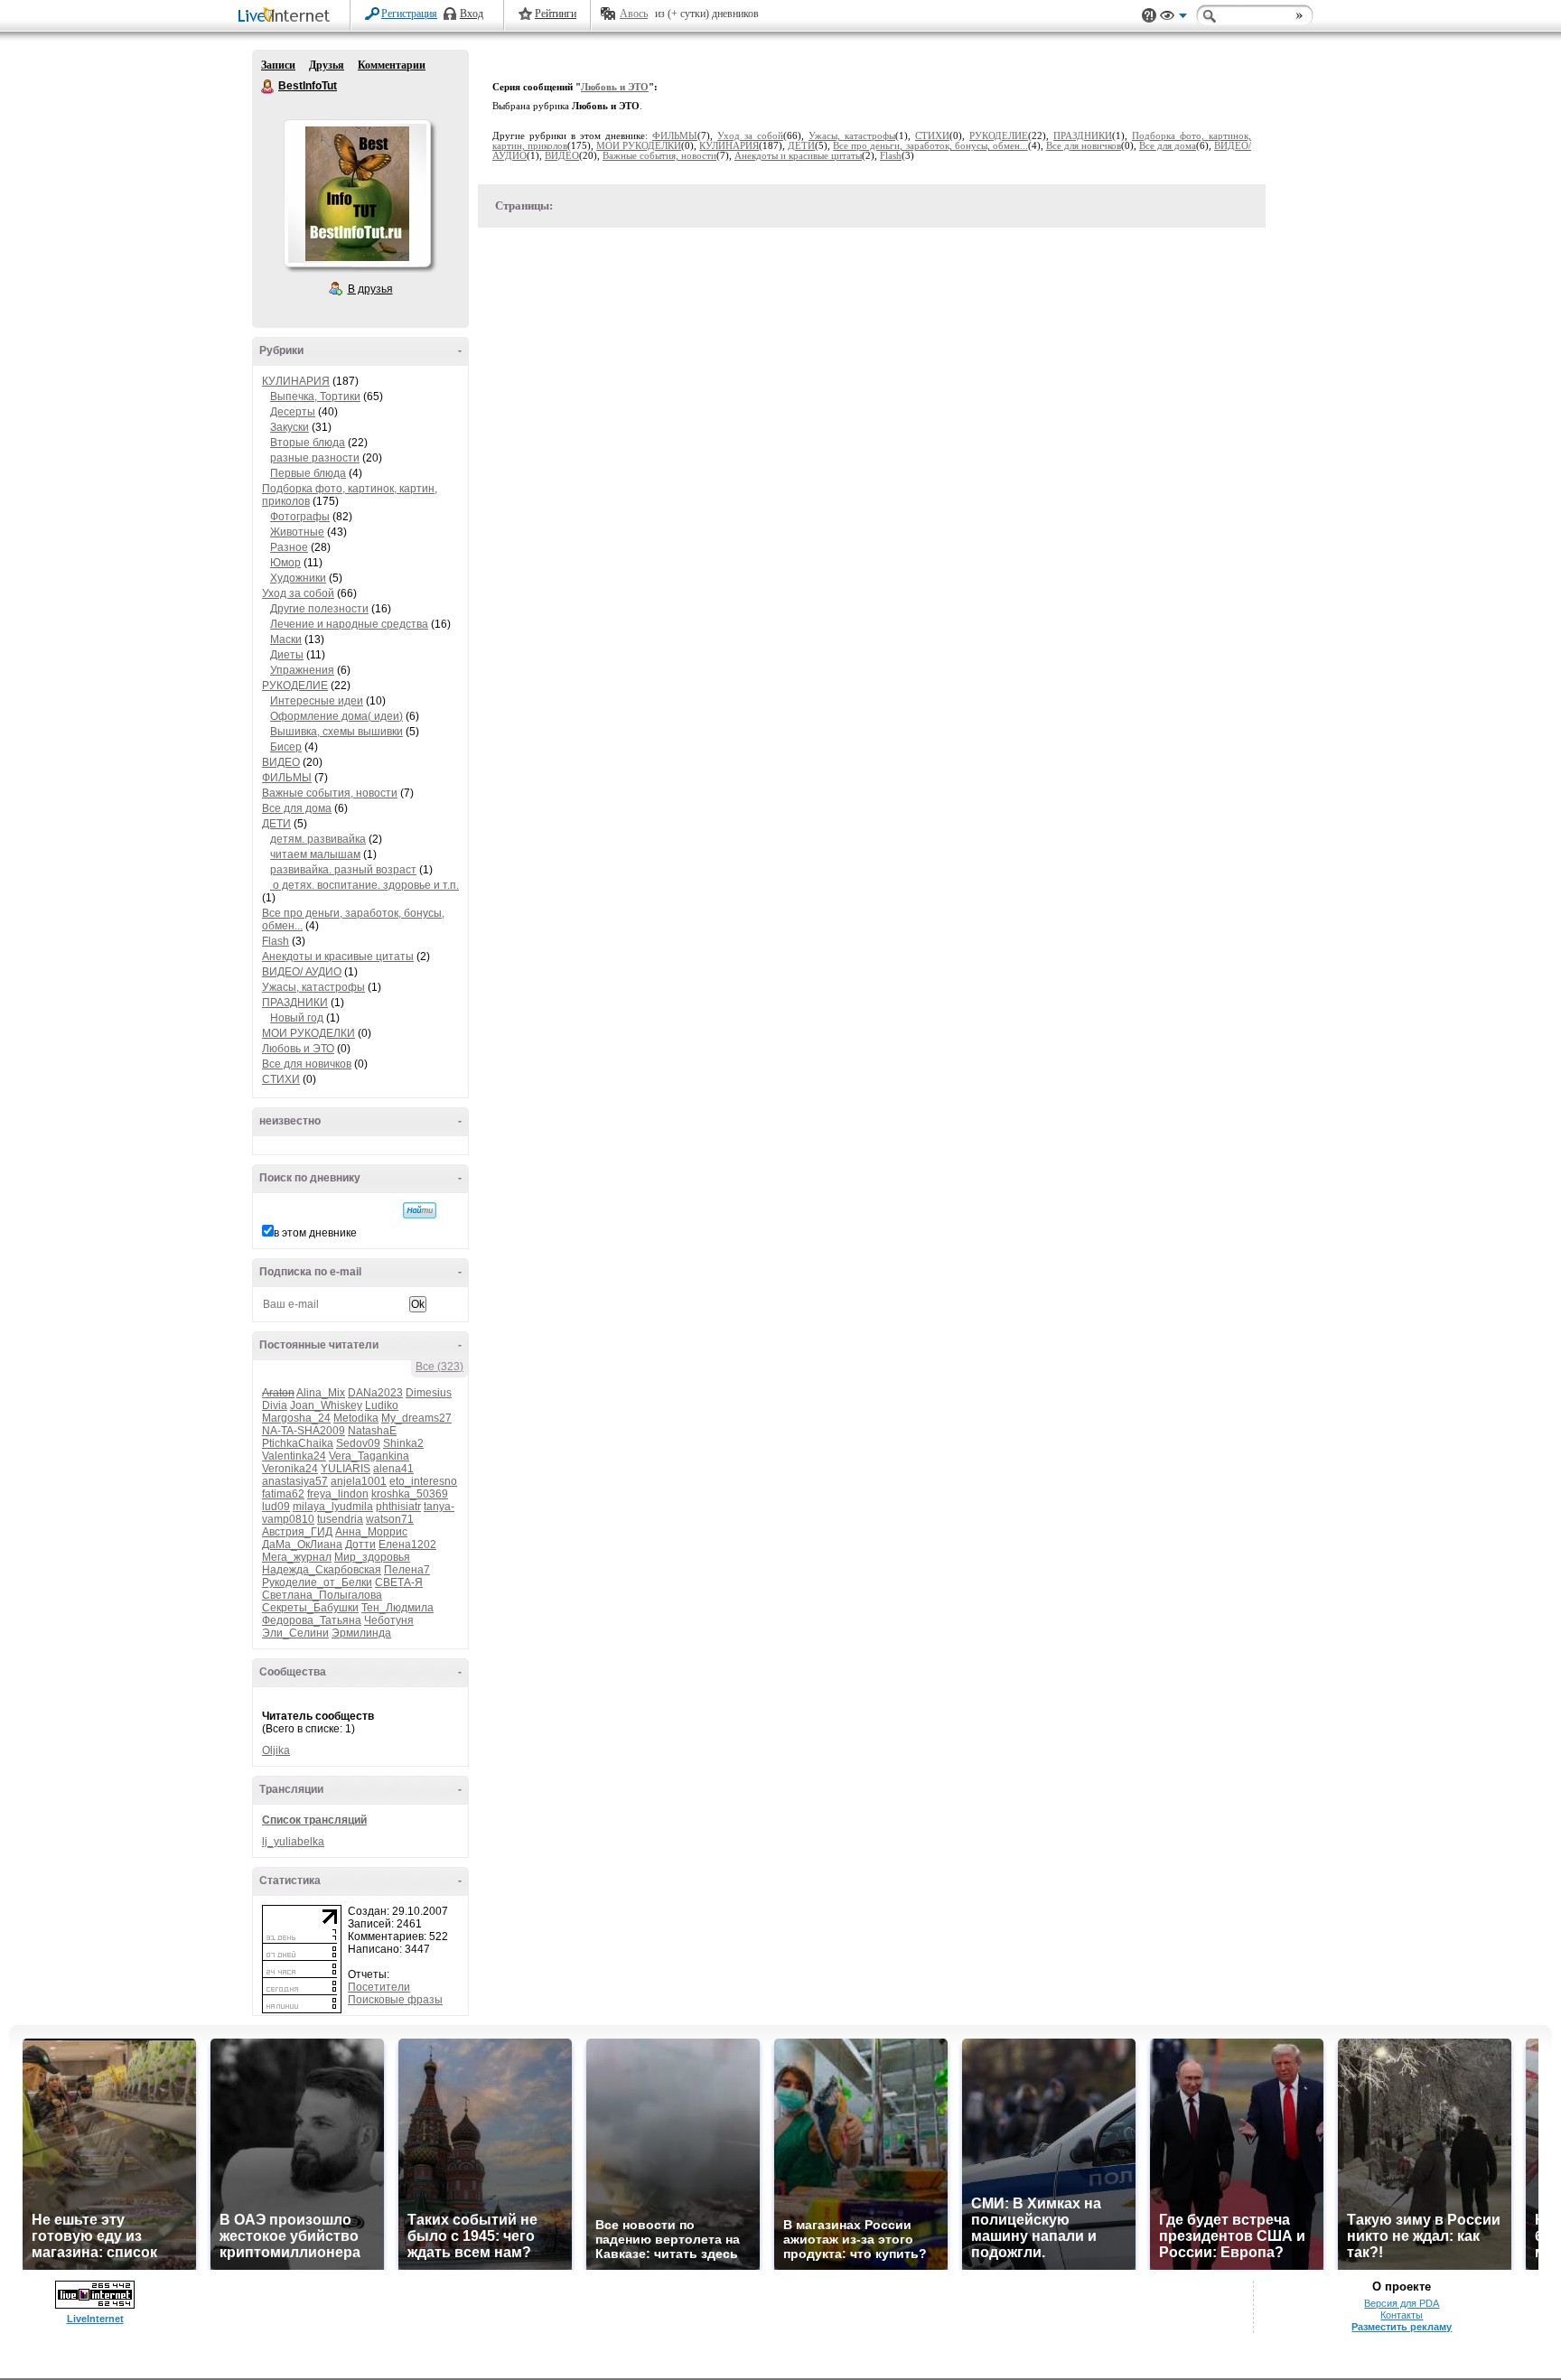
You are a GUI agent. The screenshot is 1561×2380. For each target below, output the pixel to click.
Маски (286, 639)
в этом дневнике (315, 1233)
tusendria (340, 1519)
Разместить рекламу (1402, 2327)
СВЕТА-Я (399, 1582)
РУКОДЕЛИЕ (295, 686)
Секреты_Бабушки (310, 1608)
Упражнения (302, 670)
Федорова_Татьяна (312, 1620)
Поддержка (1149, 16)
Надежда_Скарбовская (322, 1570)
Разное (289, 547)
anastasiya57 (295, 1481)
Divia (275, 1405)
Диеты (287, 655)
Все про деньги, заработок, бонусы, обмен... (930, 146)
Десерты (293, 412)
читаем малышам (315, 854)
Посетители (379, 1987)
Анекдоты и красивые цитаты (338, 957)
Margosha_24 (296, 1418)
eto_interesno (423, 1481)
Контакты (1402, 2315)
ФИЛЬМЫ (287, 778)
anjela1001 (359, 1481)
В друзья (370, 289)
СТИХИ (281, 1079)
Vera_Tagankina (369, 1456)
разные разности (315, 458)
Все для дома (297, 808)
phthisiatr (398, 1507)
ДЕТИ (276, 824)
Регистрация (409, 14)
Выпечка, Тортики (315, 397)
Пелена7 (407, 1570)
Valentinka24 (294, 1456)
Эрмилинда (361, 1633)
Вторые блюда (308, 443)
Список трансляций (314, 1820)
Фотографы (300, 517)
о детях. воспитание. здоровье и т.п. (365, 885)
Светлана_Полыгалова (322, 1595)
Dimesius (429, 1393)
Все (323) (439, 1367)
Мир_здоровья (372, 1557)
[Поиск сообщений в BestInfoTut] (420, 1210)
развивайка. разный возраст (343, 870)
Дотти (360, 1545)
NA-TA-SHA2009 (304, 1431)
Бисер (286, 747)
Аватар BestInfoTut (357, 193)
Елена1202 (407, 1545)
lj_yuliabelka (293, 1842)
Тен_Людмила (397, 1608)
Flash (276, 941)
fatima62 (283, 1494)
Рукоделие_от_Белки (317, 1582)
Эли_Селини (295, 1633)
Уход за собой (298, 593)
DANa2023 (375, 1393)
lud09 (276, 1507)
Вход (472, 14)
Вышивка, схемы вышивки (337, 732)
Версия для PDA (1402, 2303)
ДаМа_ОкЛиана (302, 1545)
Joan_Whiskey (326, 1405)
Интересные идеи (317, 701)
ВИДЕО (281, 762)
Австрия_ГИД (297, 1532)
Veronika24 (290, 1469)
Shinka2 (403, 1443)
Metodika (356, 1418)
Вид (1173, 18)
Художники (298, 578)
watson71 (390, 1519)
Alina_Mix (321, 1393)
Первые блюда (308, 473)
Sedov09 (358, 1443)
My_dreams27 (416, 1418)
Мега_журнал (297, 1557)
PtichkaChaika (298, 1443)
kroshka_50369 (410, 1494)
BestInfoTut (268, 87)
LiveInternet (287, 17)
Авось (634, 14)
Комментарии (392, 65)
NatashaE (372, 1431)
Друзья (327, 65)
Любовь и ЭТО (298, 1049)
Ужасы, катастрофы (313, 987)
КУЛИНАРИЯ (296, 381)
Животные (297, 532)
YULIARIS (346, 1469)
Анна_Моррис (371, 1532)
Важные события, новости (330, 793)
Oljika (276, 1750)
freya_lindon (338, 1494)
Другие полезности (319, 609)
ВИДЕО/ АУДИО (302, 972)
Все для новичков (307, 1064)
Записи (278, 65)
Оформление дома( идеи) (337, 716)
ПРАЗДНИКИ (295, 1003)
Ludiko (382, 1405)
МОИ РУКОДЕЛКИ (308, 1033)
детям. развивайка (318, 839)
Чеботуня (389, 1620)
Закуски (290, 427)
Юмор (285, 563)
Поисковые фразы (395, 2000)
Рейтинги (556, 14)
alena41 (393, 1469)
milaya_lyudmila (333, 1507)
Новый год (297, 1018)
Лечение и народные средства (349, 624)
